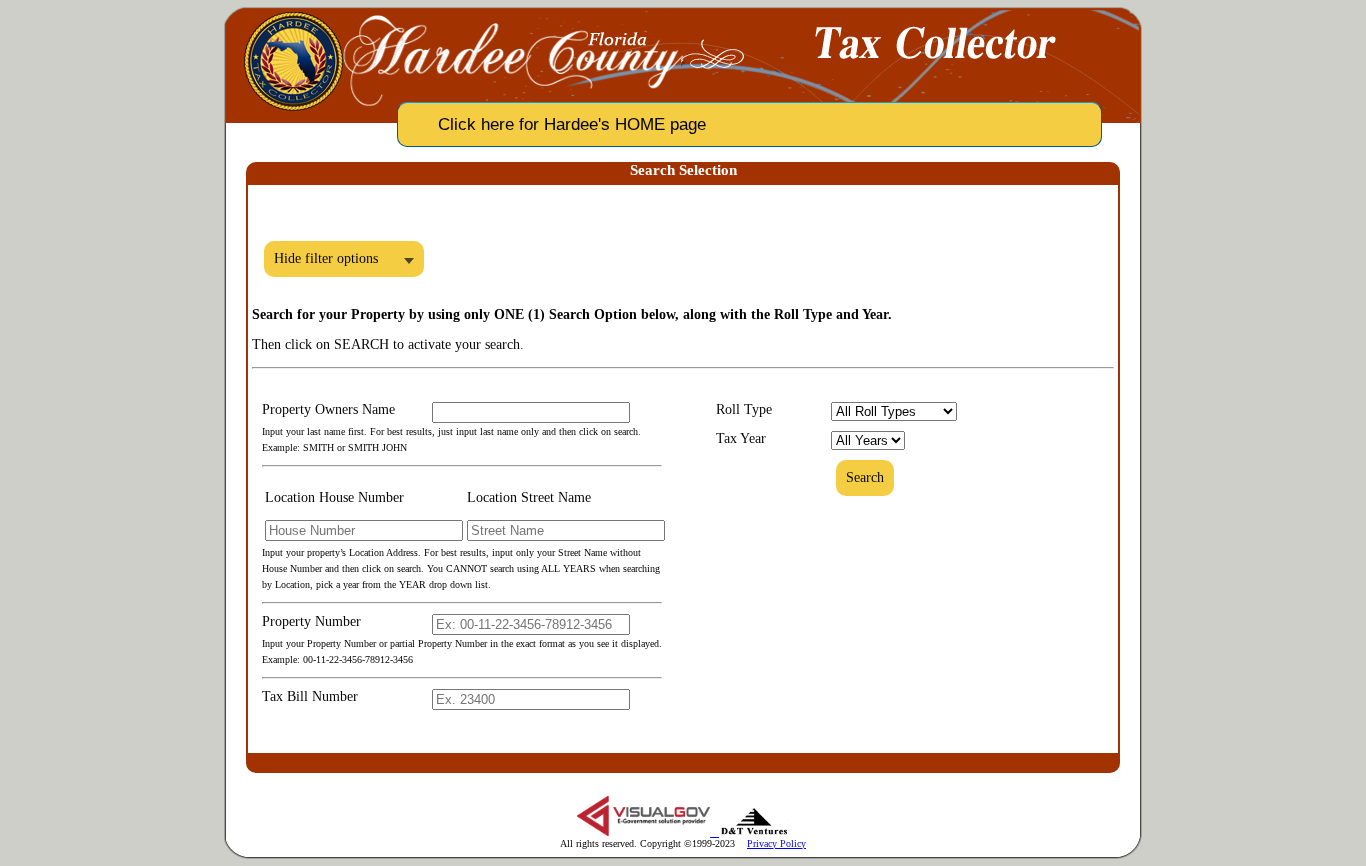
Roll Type (744, 409)
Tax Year (741, 438)
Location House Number (334, 497)
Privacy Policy (776, 843)
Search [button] (865, 477)
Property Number (311, 621)
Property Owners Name (328, 409)
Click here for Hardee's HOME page (572, 124)
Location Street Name (529, 497)
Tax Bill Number (310, 696)
